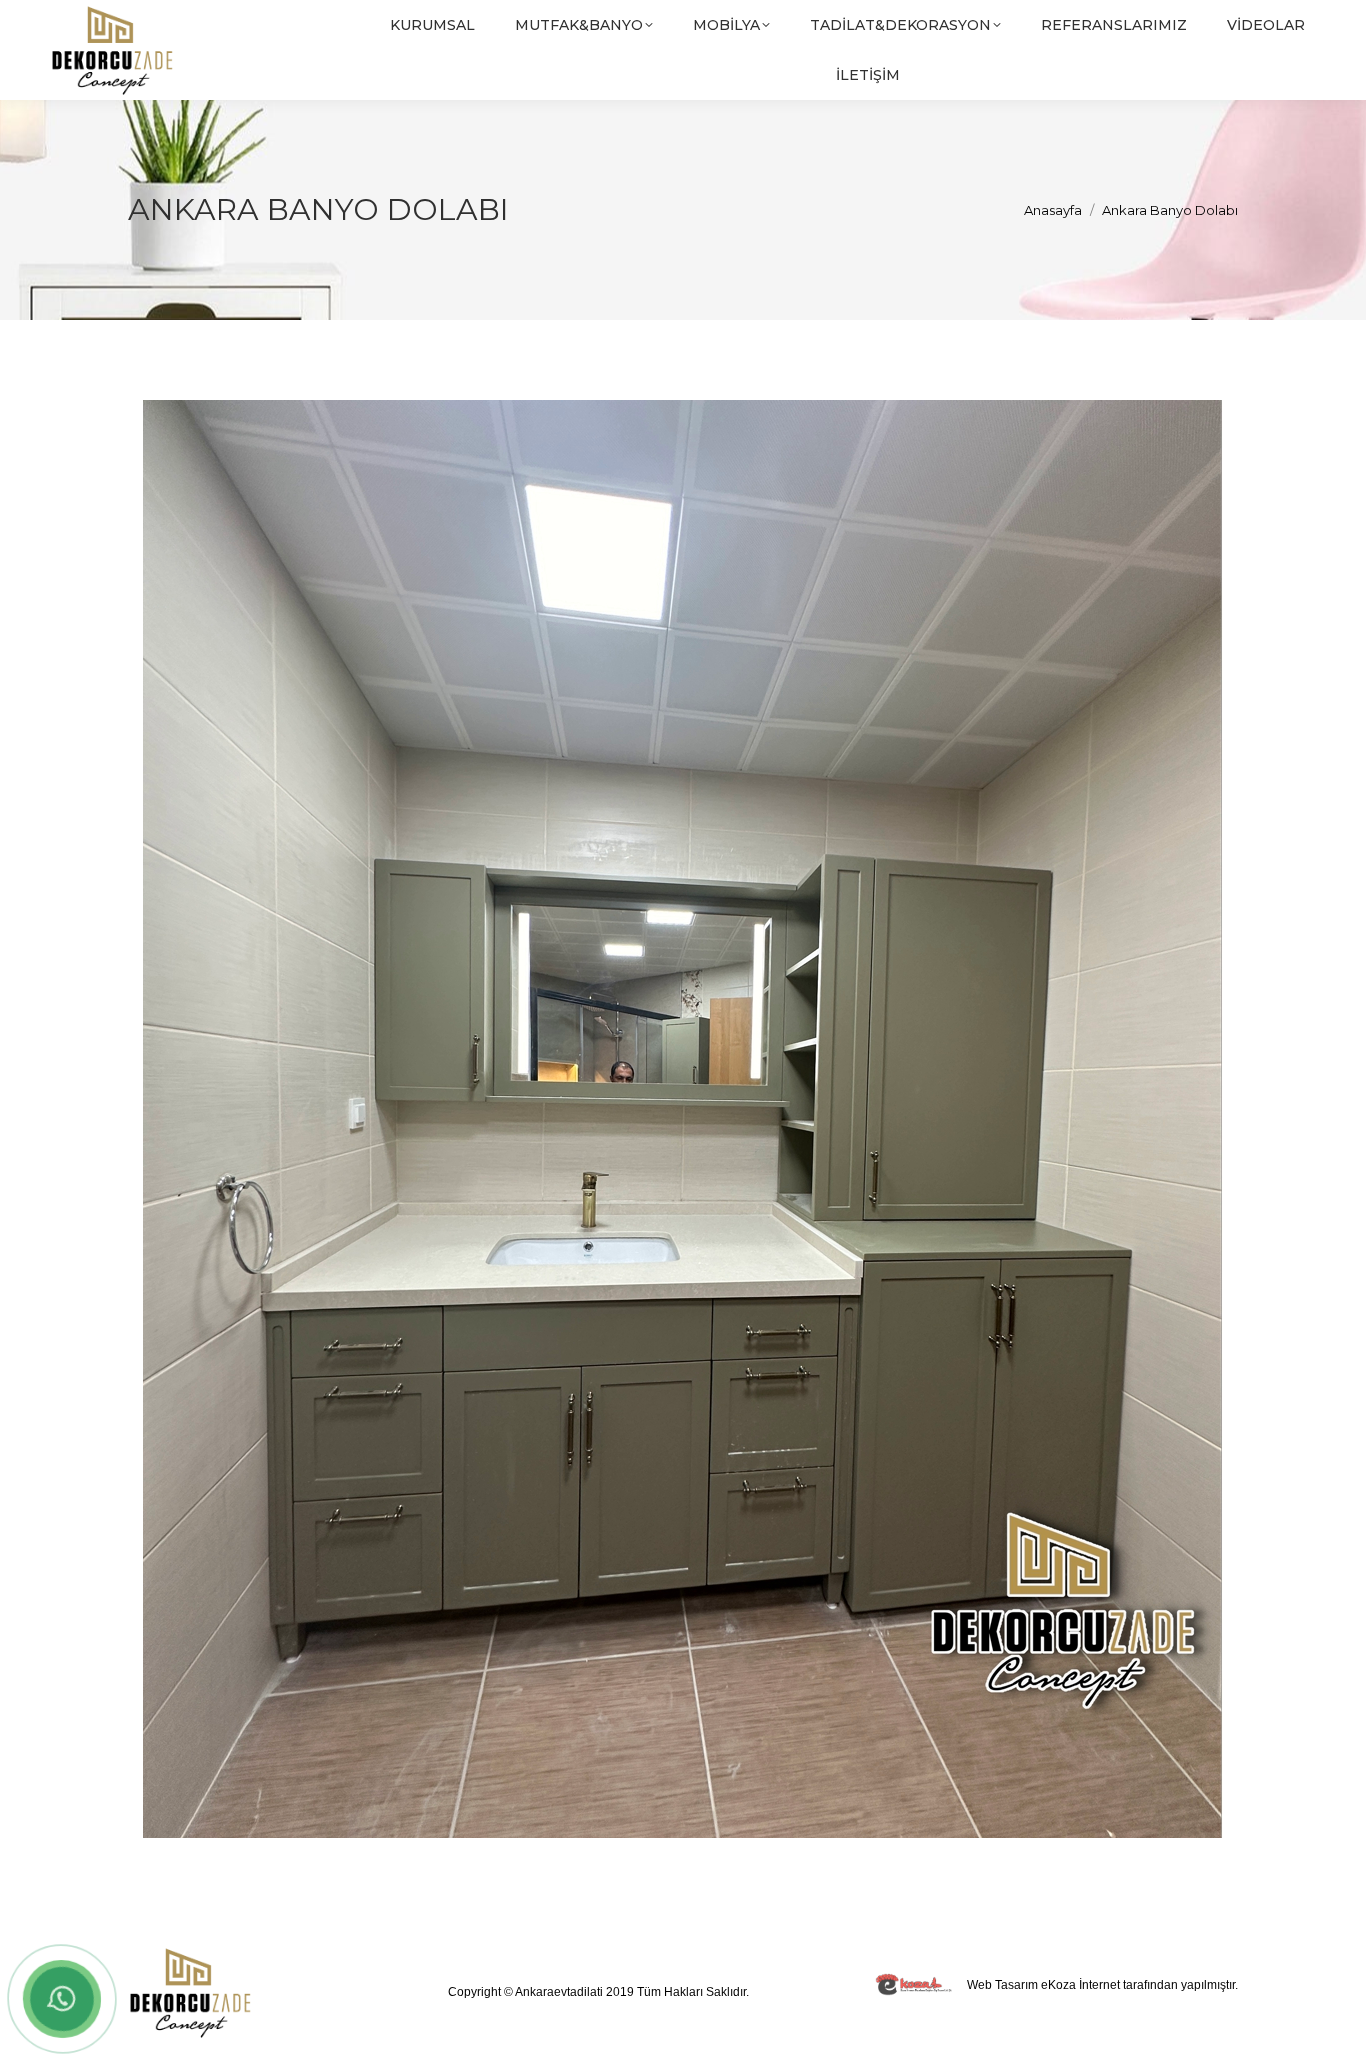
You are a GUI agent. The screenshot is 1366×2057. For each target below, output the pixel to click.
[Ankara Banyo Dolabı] (683, 1119)
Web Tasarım (1002, 1985)
